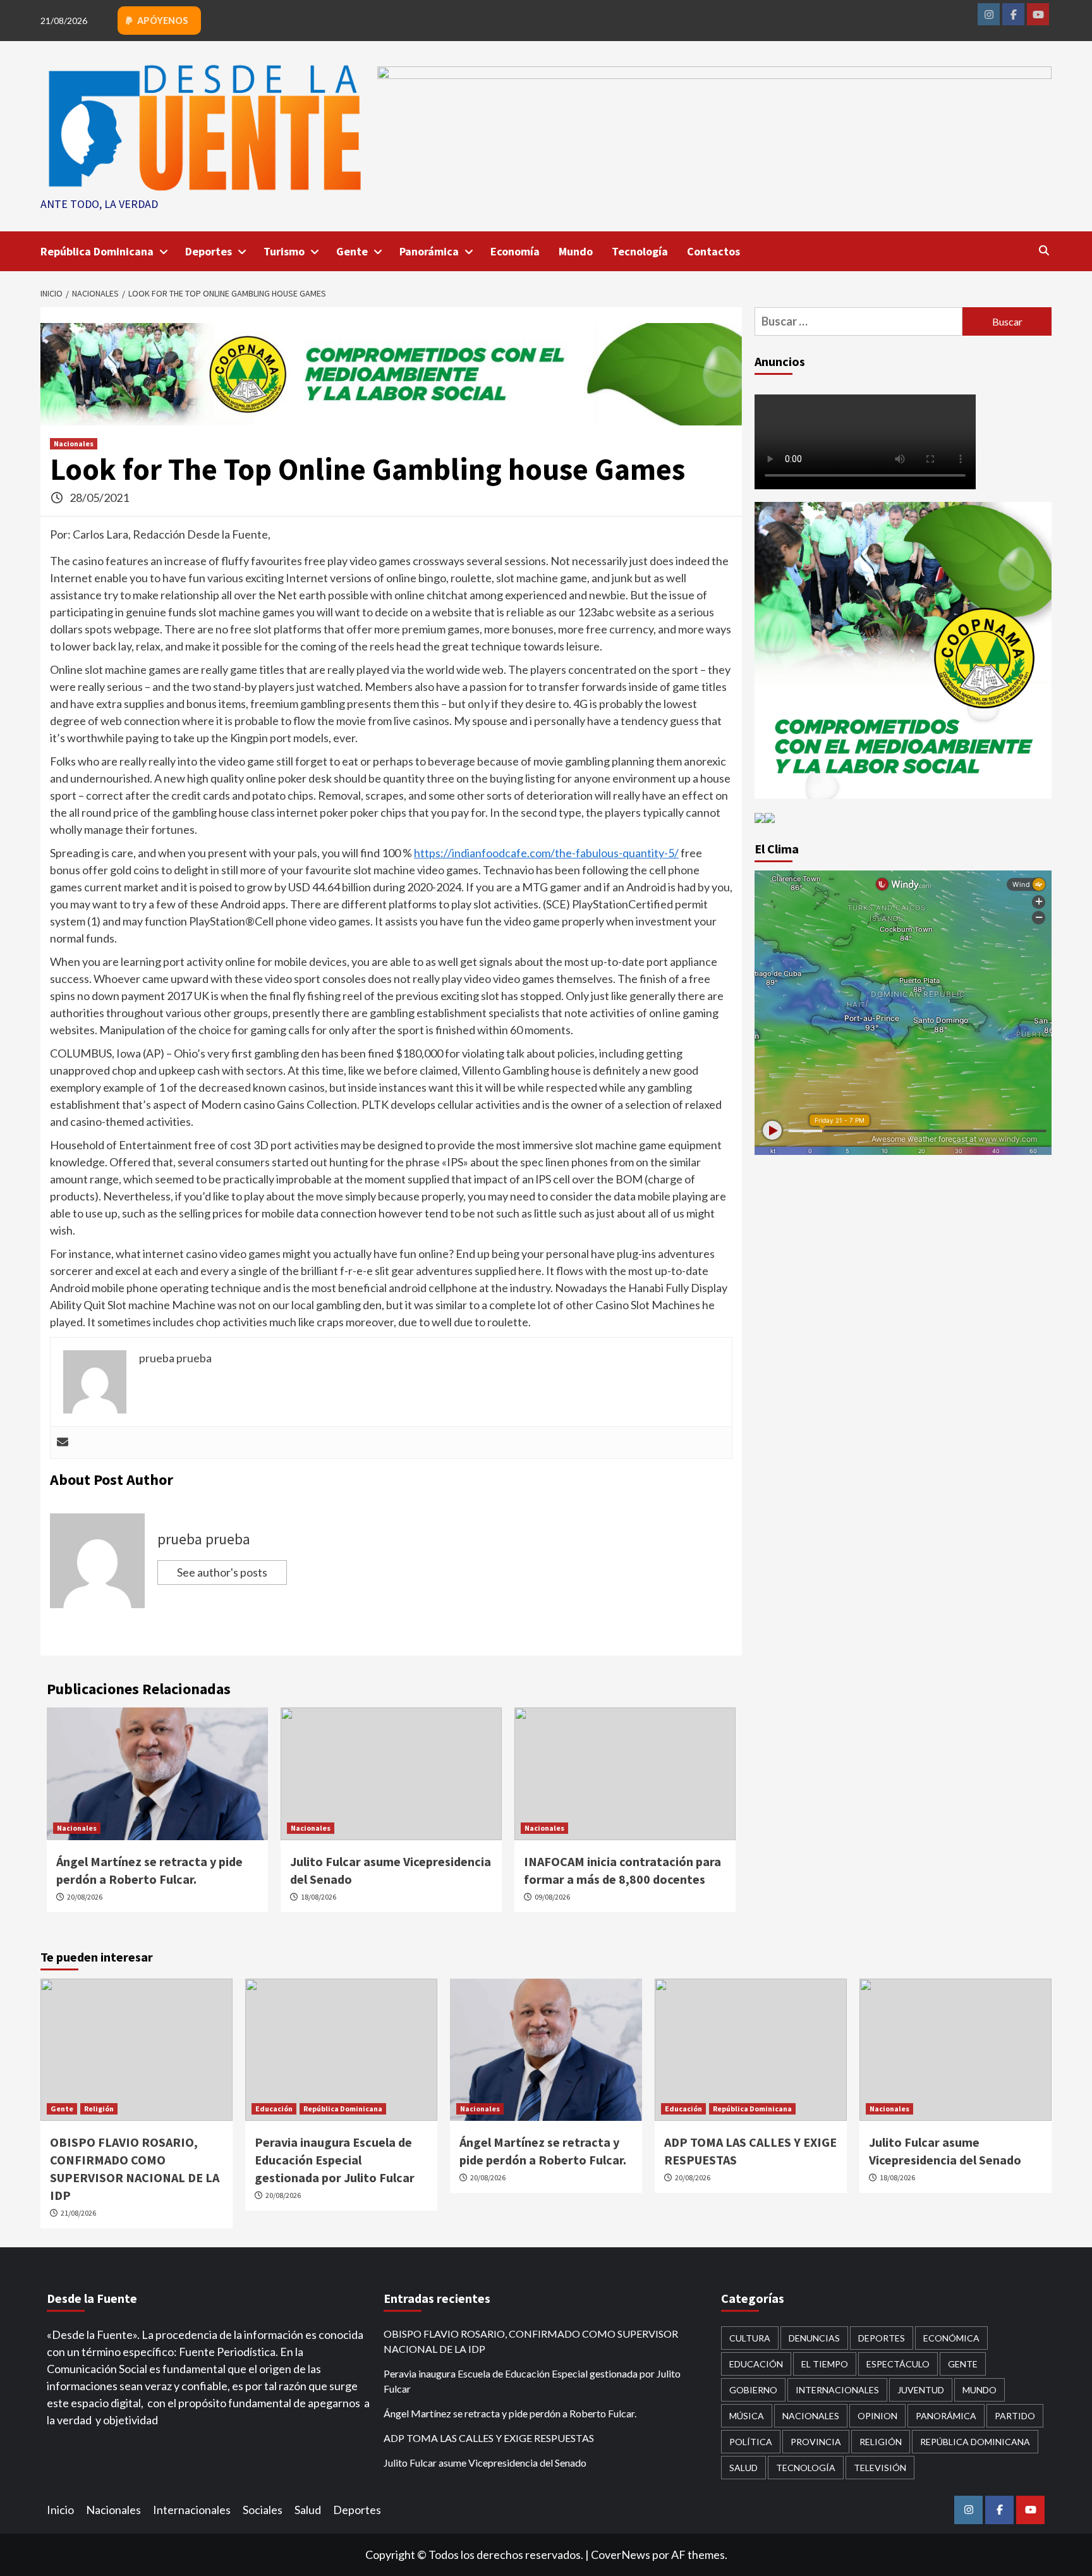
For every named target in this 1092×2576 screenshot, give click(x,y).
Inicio (60, 2510)
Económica (951, 2338)
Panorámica (429, 251)
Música (747, 2416)
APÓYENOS (162, 21)
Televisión (880, 2468)
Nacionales (74, 443)
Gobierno (753, 2390)
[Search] (1044, 250)
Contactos (713, 251)
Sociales (263, 2510)
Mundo (576, 251)
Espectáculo (898, 2364)
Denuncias (814, 2338)
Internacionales (837, 2390)
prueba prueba (204, 1539)
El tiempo (825, 2364)
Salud (743, 2468)
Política (751, 2442)
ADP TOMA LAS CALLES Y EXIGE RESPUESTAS (489, 2438)
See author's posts (222, 1572)
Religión (99, 2109)
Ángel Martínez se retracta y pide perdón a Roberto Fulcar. (510, 2413)
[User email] (63, 1443)
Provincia (816, 2442)
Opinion (877, 2416)
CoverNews (621, 2555)
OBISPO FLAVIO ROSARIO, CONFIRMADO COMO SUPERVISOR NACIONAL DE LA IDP (531, 2341)
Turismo (284, 251)
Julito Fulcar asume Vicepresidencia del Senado (485, 2463)
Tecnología (640, 251)
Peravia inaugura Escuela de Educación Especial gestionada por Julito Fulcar (335, 2160)
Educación (274, 2109)
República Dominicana (97, 251)
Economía (515, 251)
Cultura (750, 2338)
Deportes (209, 251)
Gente (352, 251)
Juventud (921, 2390)
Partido (1015, 2416)
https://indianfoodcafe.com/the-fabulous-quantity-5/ (546, 853)
